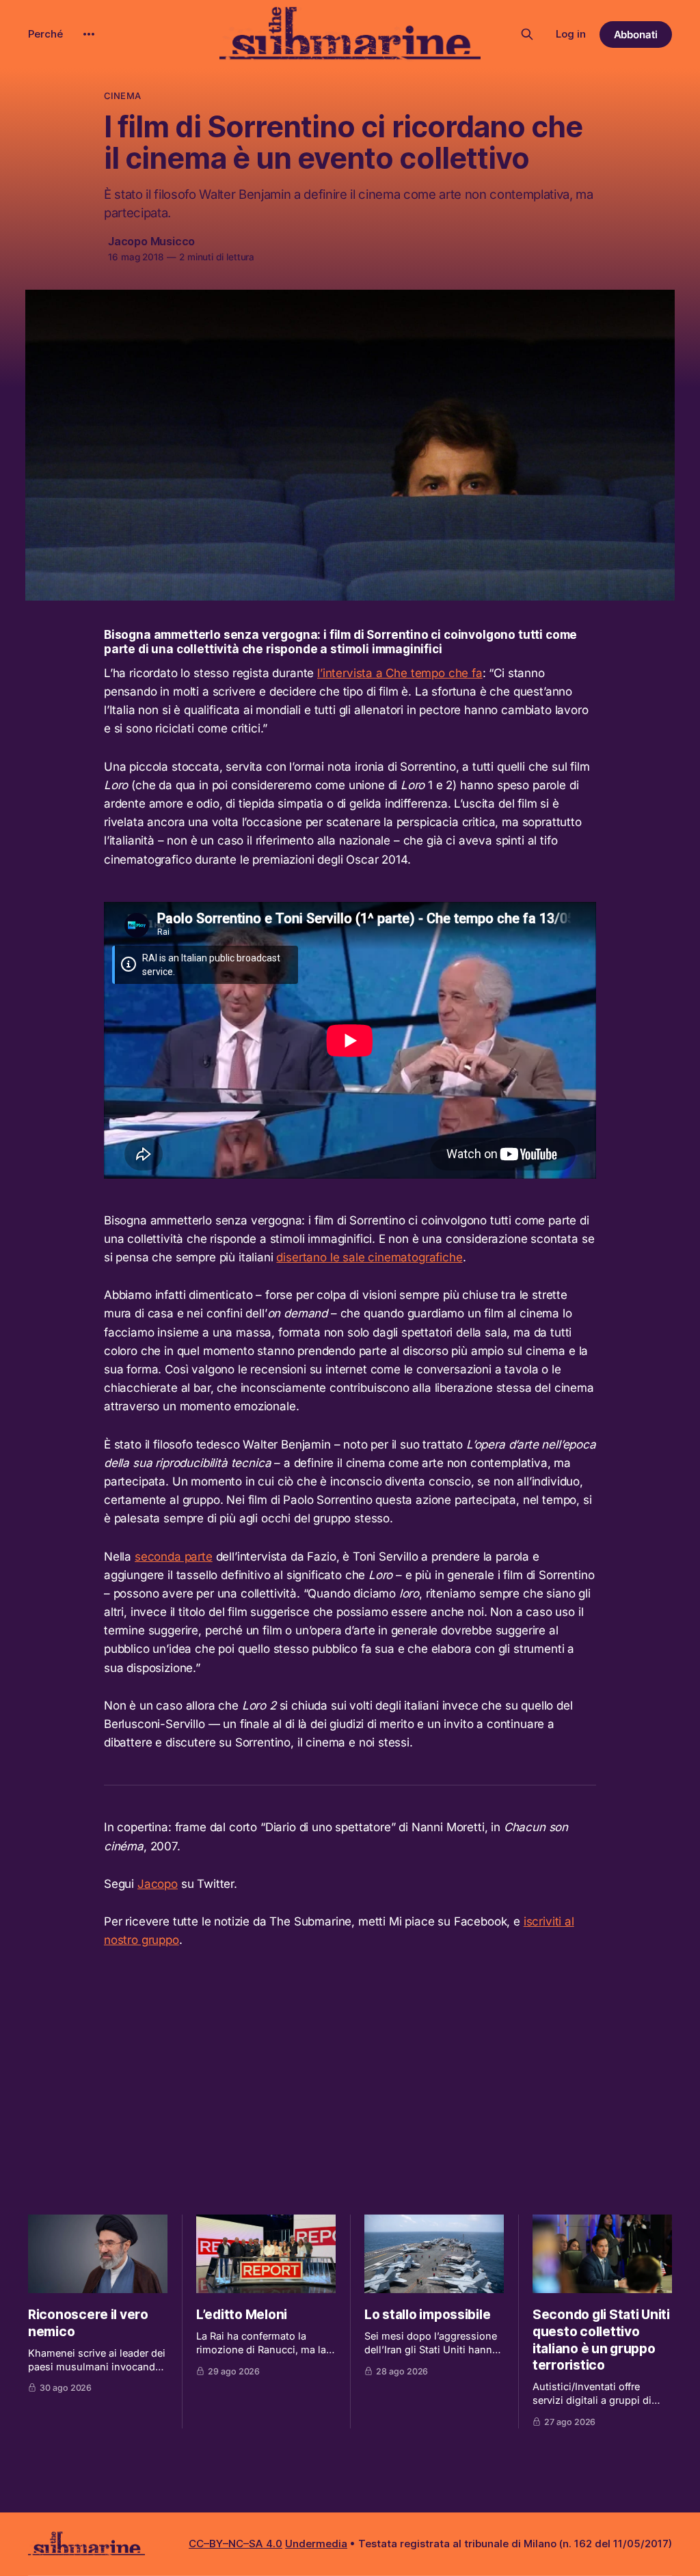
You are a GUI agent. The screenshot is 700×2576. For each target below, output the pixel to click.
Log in (571, 34)
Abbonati (636, 35)
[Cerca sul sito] (527, 34)
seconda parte (174, 1557)
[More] (89, 34)
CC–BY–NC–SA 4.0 (235, 2544)
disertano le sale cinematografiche (369, 1257)
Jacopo (158, 1884)
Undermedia (316, 2544)
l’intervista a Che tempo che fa (400, 673)
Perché (45, 34)
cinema (122, 96)
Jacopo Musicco (151, 241)
